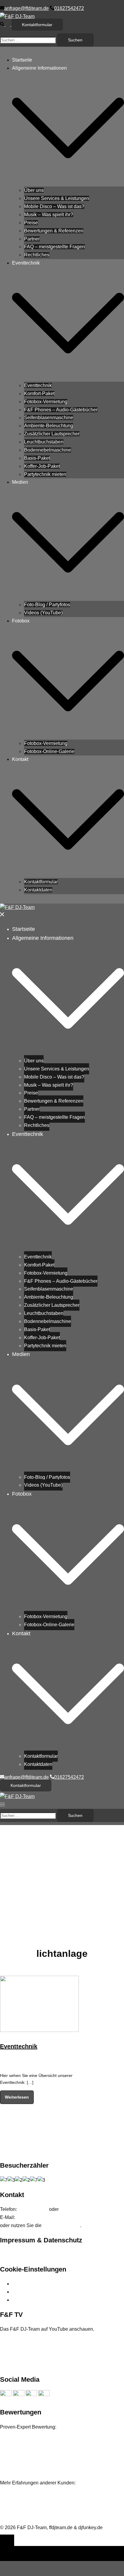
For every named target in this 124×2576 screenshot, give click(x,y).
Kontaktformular (37, 25)
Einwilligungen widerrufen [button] (40, 2300)
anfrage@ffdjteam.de (40, 2217)
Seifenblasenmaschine (49, 418)
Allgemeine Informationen (39, 68)
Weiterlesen (17, 2097)
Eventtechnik (26, 263)
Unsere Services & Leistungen (57, 198)
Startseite (22, 60)
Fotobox (21, 621)
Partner (32, 239)
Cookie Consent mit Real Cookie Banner (59, 2542)
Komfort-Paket (39, 394)
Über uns (34, 190)
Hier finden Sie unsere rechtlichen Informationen (51, 2255)
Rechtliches (37, 255)
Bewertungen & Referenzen (54, 231)
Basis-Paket (37, 458)
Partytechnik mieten (45, 474)
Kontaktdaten (38, 890)
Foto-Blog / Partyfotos (47, 605)
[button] (6, 24)
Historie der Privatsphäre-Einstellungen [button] (54, 2292)
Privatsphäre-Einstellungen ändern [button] (49, 2284)
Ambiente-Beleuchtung (49, 426)
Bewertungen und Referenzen (32, 2491)
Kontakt (20, 759)
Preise (31, 223)
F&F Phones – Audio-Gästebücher (61, 410)
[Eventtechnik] (39, 2030)
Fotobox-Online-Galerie (49, 751)
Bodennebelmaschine (48, 450)
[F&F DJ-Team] (17, 16)
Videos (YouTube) (43, 613)
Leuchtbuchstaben (44, 442)
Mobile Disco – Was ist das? (54, 206)
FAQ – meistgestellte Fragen (54, 247)
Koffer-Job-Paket (42, 466)
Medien (20, 482)
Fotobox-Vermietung (46, 402)
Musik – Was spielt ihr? (49, 215)
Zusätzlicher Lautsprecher (52, 434)
